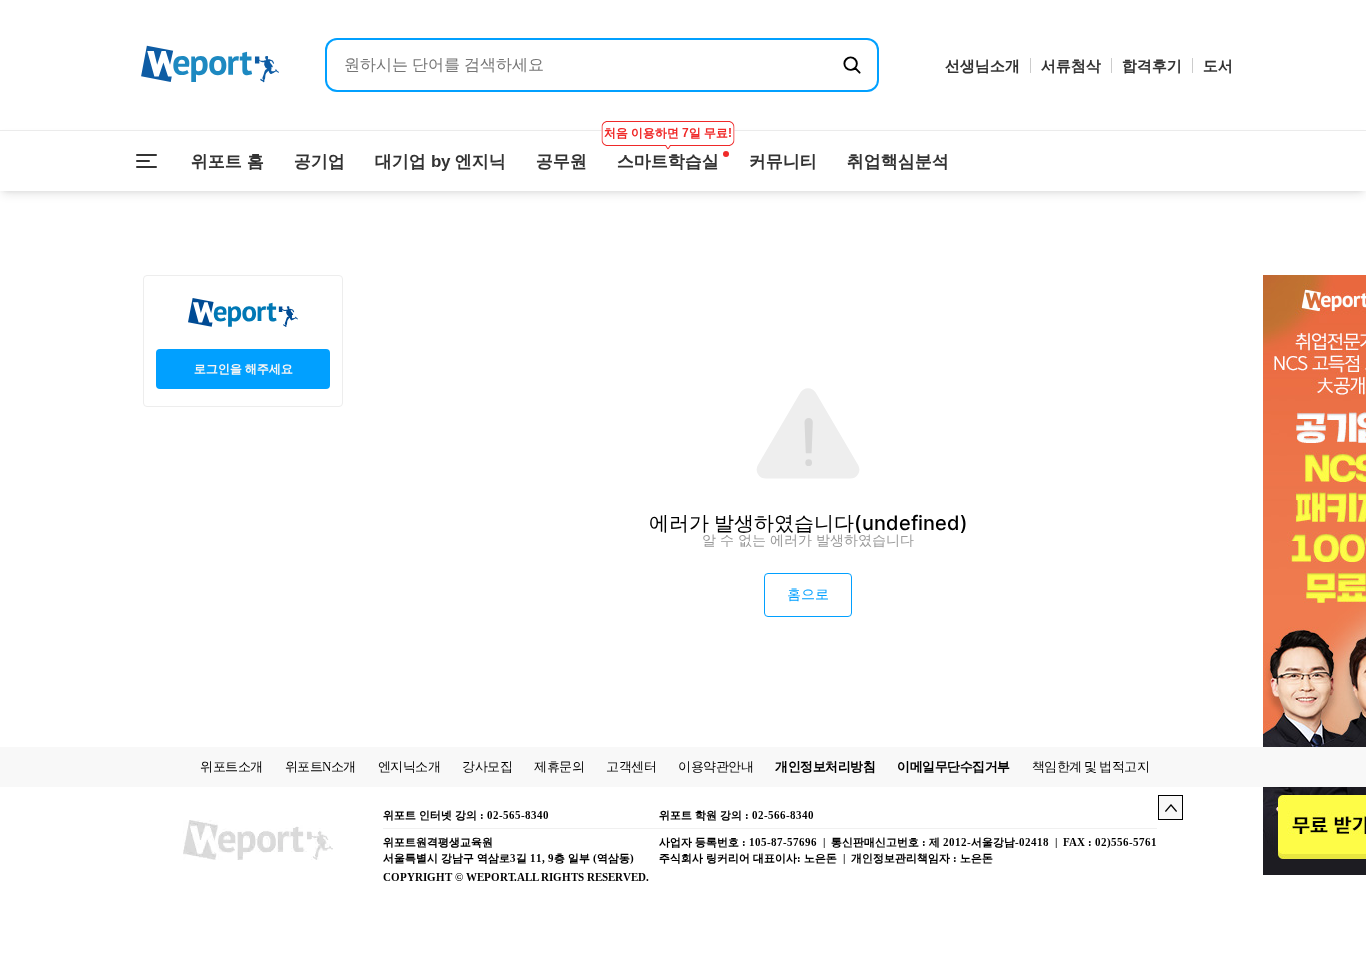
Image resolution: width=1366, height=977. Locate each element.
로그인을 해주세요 (243, 369)
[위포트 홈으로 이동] (210, 65)
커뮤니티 (783, 161)
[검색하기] (852, 65)
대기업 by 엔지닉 (440, 161)
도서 (1218, 65)
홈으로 (808, 594)
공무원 (561, 161)
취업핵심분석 (898, 161)
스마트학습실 (668, 151)
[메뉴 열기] (147, 161)
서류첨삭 (1071, 65)
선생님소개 (982, 65)
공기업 (319, 161)
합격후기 (1152, 65)
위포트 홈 (227, 161)
